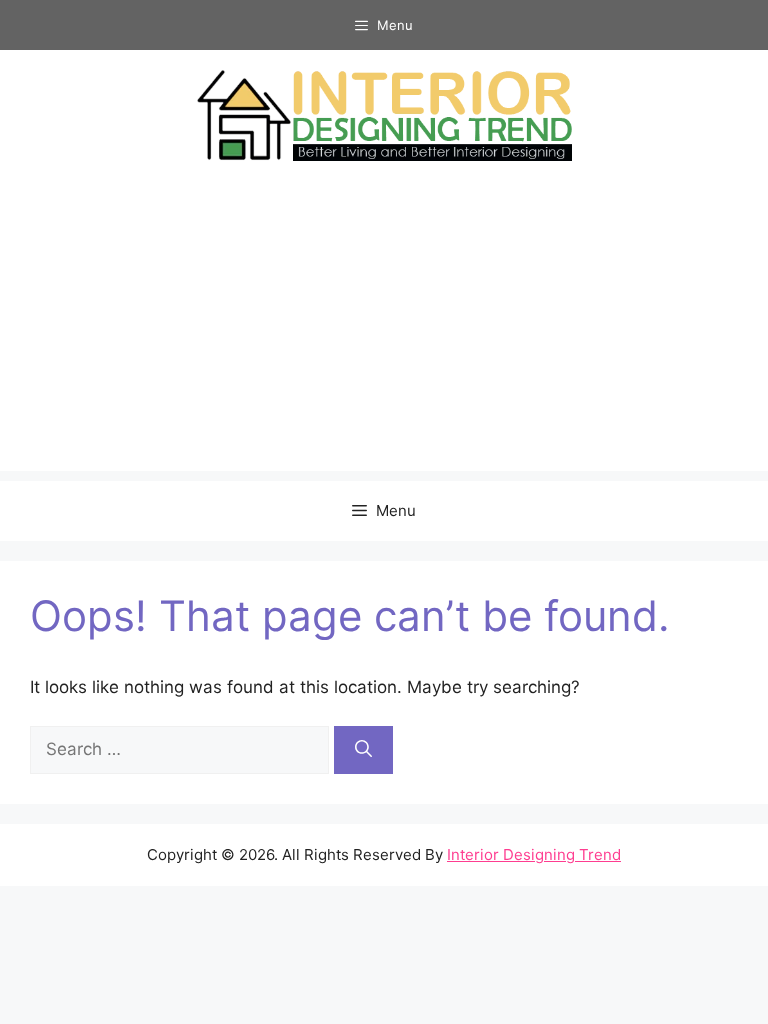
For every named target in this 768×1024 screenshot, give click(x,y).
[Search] (363, 750)
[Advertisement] (384, 331)
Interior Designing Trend (534, 854)
